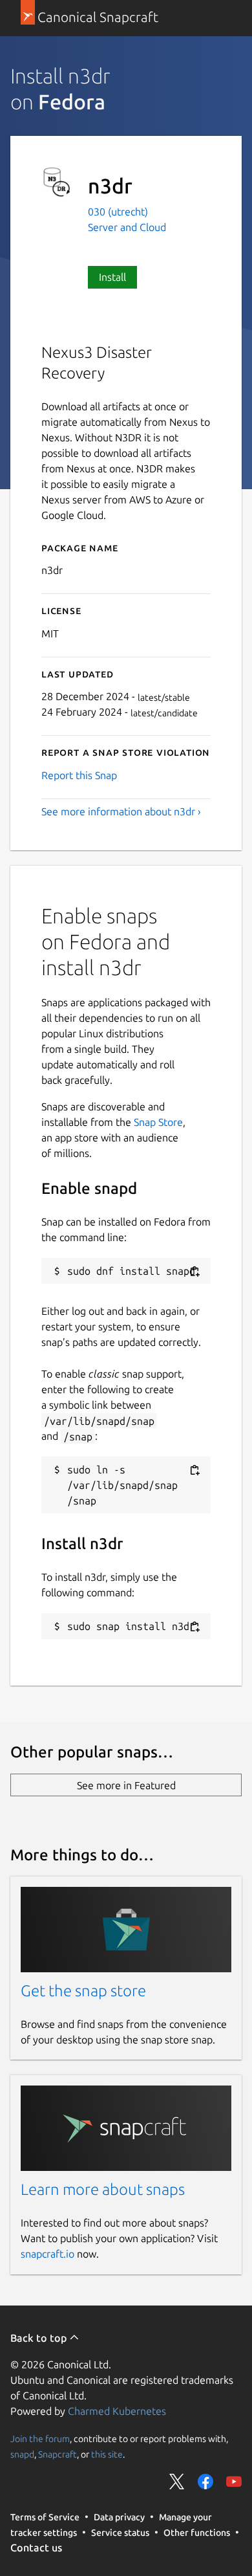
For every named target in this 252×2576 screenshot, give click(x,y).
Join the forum (40, 2439)
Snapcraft (58, 2454)
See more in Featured (126, 1785)
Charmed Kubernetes (117, 2411)
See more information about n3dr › (121, 811)
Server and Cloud (127, 227)
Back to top (40, 2338)
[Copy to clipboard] (194, 1272)
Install (112, 277)
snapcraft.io (47, 2254)
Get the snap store (83, 1991)
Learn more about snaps (103, 2189)
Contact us (36, 2548)
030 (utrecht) (118, 212)
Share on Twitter (177, 2482)
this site (107, 2454)
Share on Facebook (205, 2482)
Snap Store (158, 1122)
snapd (22, 2454)
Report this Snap (79, 775)
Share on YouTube (234, 2482)
